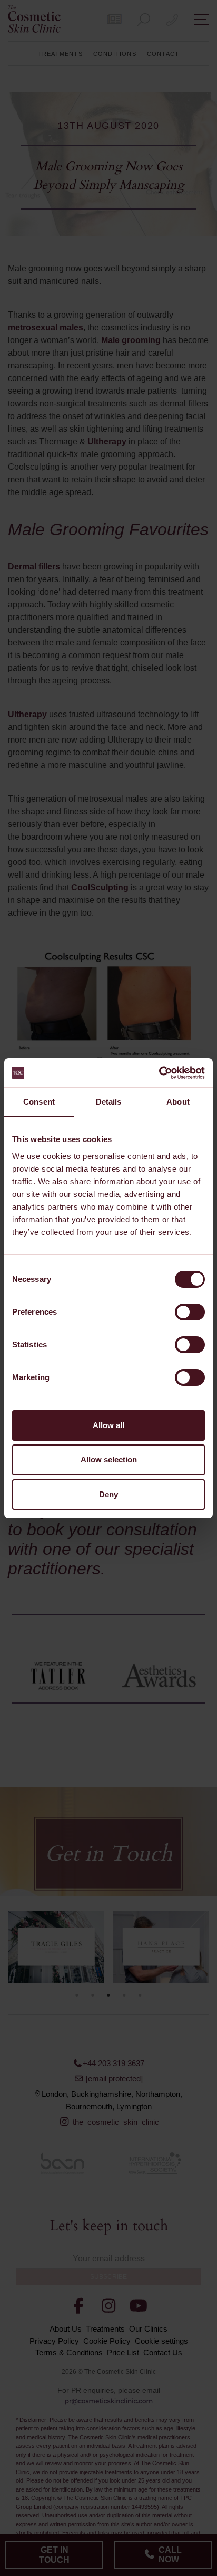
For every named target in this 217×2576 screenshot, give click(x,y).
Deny (108, 1494)
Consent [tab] (39, 1102)
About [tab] (178, 1102)
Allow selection (109, 1460)
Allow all (108, 1425)
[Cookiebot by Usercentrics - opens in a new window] (159, 1073)
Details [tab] (109, 1102)
